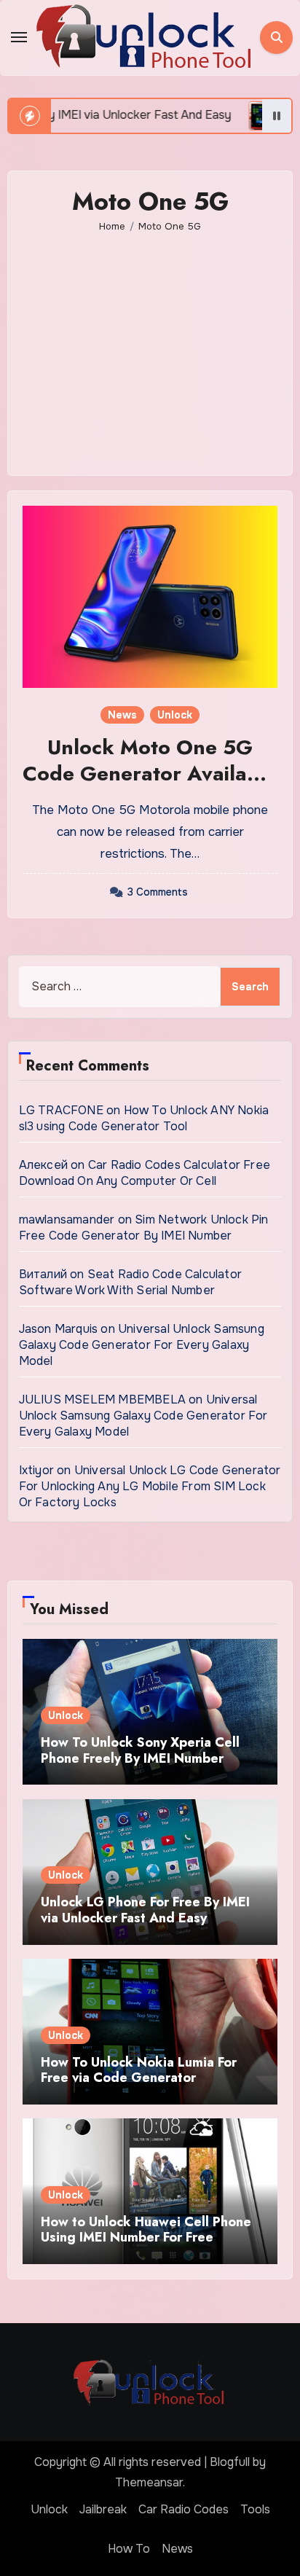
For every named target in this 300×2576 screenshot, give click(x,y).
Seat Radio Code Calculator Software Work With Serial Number (130, 1282)
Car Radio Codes (183, 2509)
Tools (255, 2509)
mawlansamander (67, 1220)
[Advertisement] (153, 344)
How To (129, 2549)
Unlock (175, 715)
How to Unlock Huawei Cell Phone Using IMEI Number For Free (146, 2230)
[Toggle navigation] (19, 37)
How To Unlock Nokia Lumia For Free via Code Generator (139, 2070)
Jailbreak (103, 2509)
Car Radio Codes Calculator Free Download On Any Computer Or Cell (145, 1173)
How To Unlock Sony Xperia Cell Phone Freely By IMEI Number (140, 1750)
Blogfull (230, 2462)
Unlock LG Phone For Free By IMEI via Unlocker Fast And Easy (145, 1910)
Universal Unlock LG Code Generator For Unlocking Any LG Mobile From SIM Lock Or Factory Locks (150, 1486)
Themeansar (149, 2482)
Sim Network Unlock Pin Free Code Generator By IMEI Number (144, 1228)
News (122, 715)
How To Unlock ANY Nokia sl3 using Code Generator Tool (144, 1118)
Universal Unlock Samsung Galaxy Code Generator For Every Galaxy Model (142, 1345)
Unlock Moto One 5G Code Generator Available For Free (150, 774)
